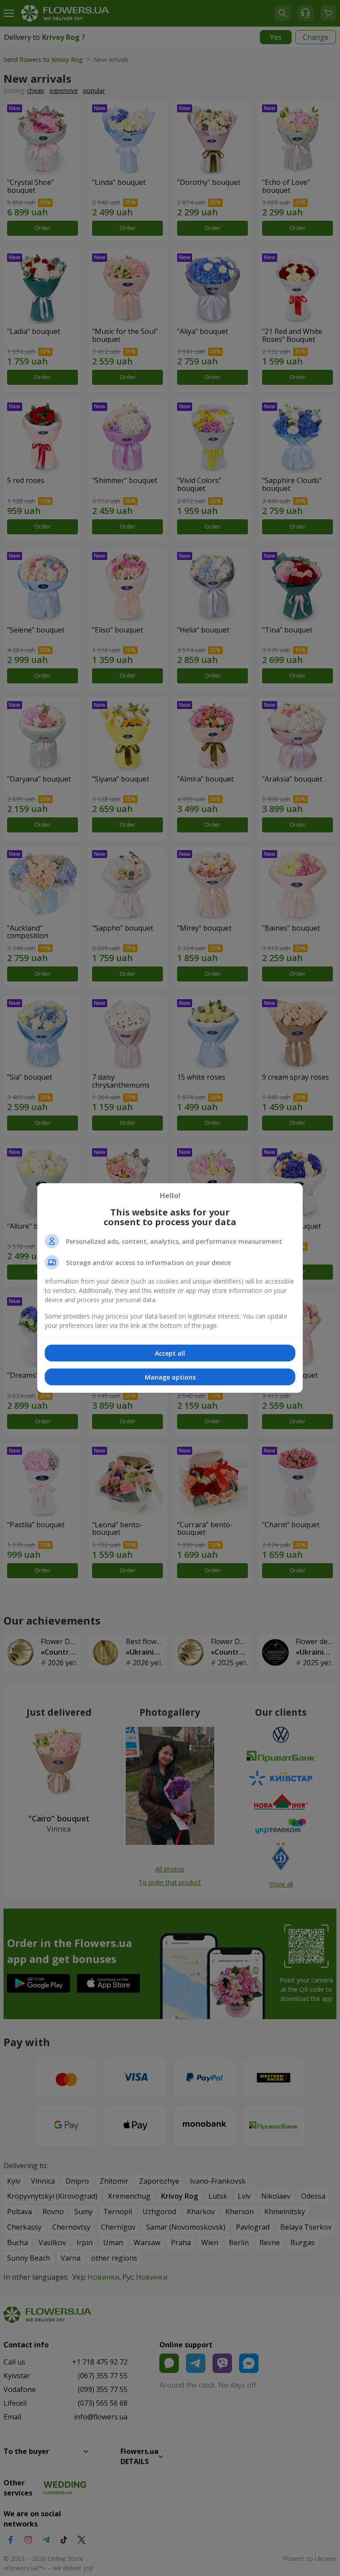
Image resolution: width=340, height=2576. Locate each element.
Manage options (170, 1377)
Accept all (170, 1353)
